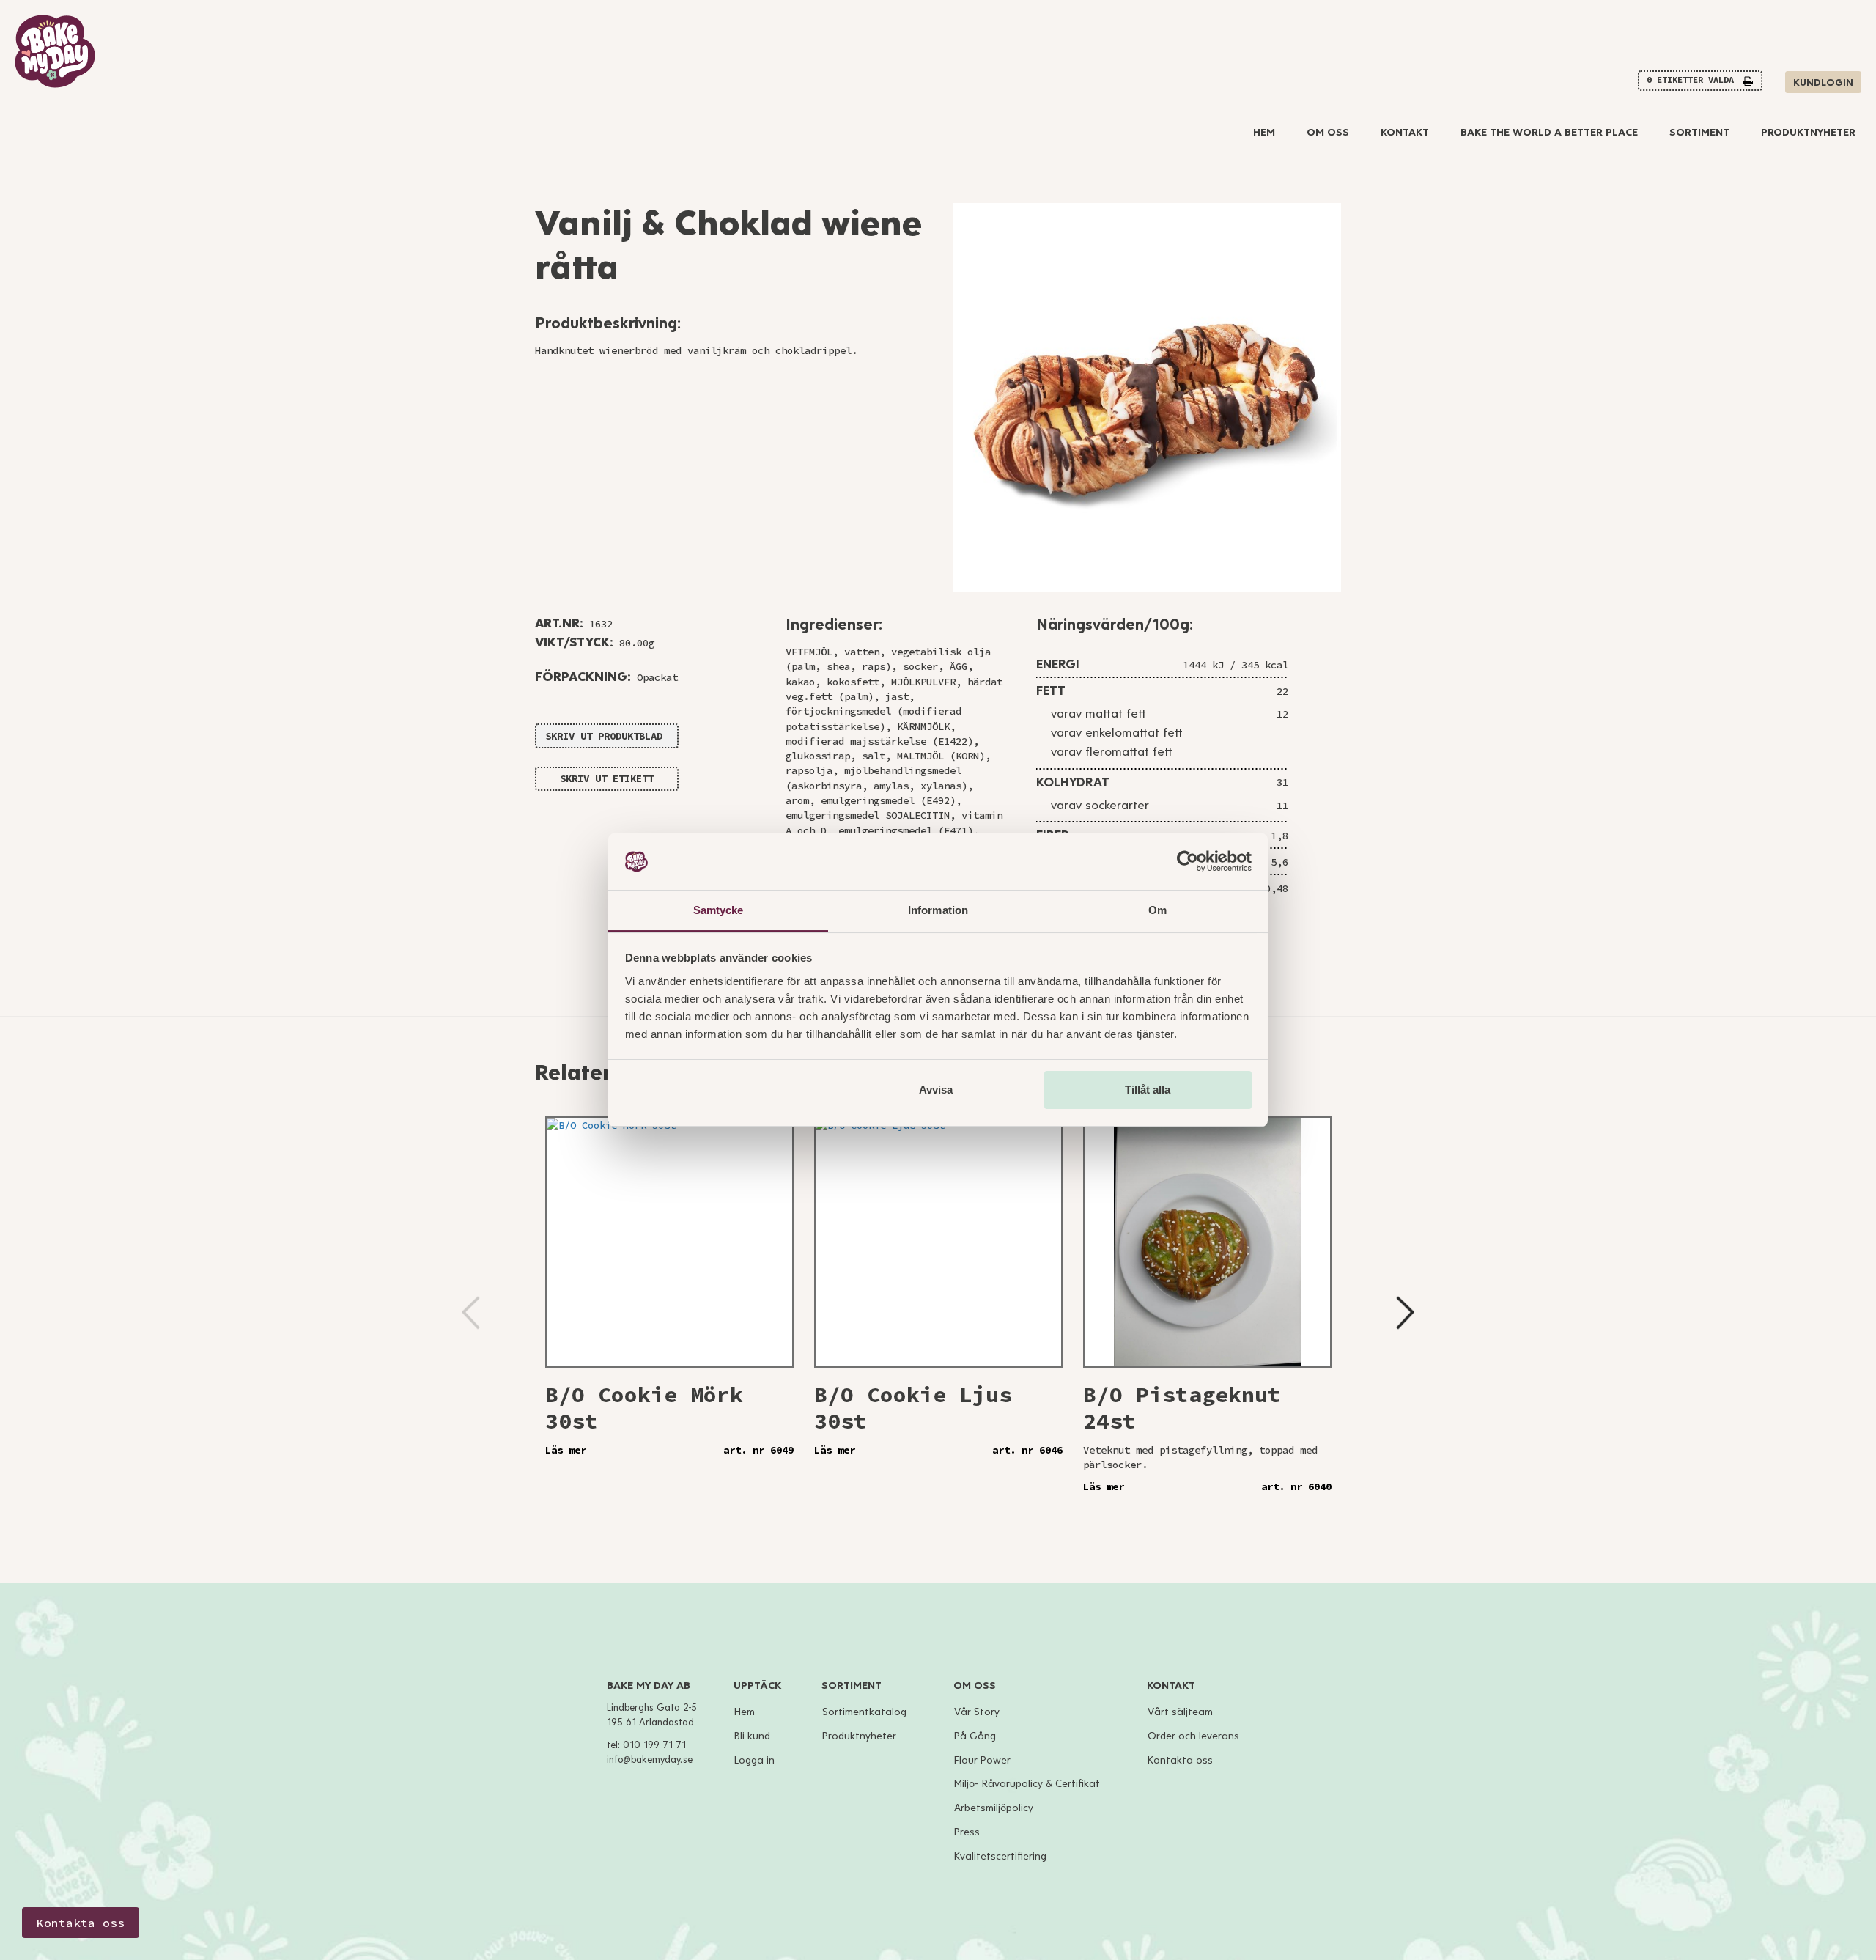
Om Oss (1328, 132)
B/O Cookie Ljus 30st (913, 1407)
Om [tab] (1157, 910)
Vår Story (977, 1712)
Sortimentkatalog (864, 1712)
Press (967, 1832)
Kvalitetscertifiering (1000, 1856)
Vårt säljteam (1180, 1712)
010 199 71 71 (654, 1745)
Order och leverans (1193, 1736)
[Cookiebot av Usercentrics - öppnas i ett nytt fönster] (1188, 862)
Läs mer (566, 1450)
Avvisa (936, 1090)
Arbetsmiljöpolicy (994, 1808)
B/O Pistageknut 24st (1182, 1407)
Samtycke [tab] (719, 910)
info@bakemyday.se (650, 1760)
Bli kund (752, 1736)
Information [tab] (938, 910)
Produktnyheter (1808, 132)
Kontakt (1405, 132)
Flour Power (982, 1760)
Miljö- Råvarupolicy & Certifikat (1027, 1784)
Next (1405, 1312)
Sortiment (1699, 132)
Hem (1264, 132)
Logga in (754, 1760)
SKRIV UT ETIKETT (607, 778)
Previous (471, 1312)
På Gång (975, 1736)
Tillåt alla (1148, 1090)
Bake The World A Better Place (1549, 132)
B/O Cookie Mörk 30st (644, 1407)
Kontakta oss (1180, 1760)
